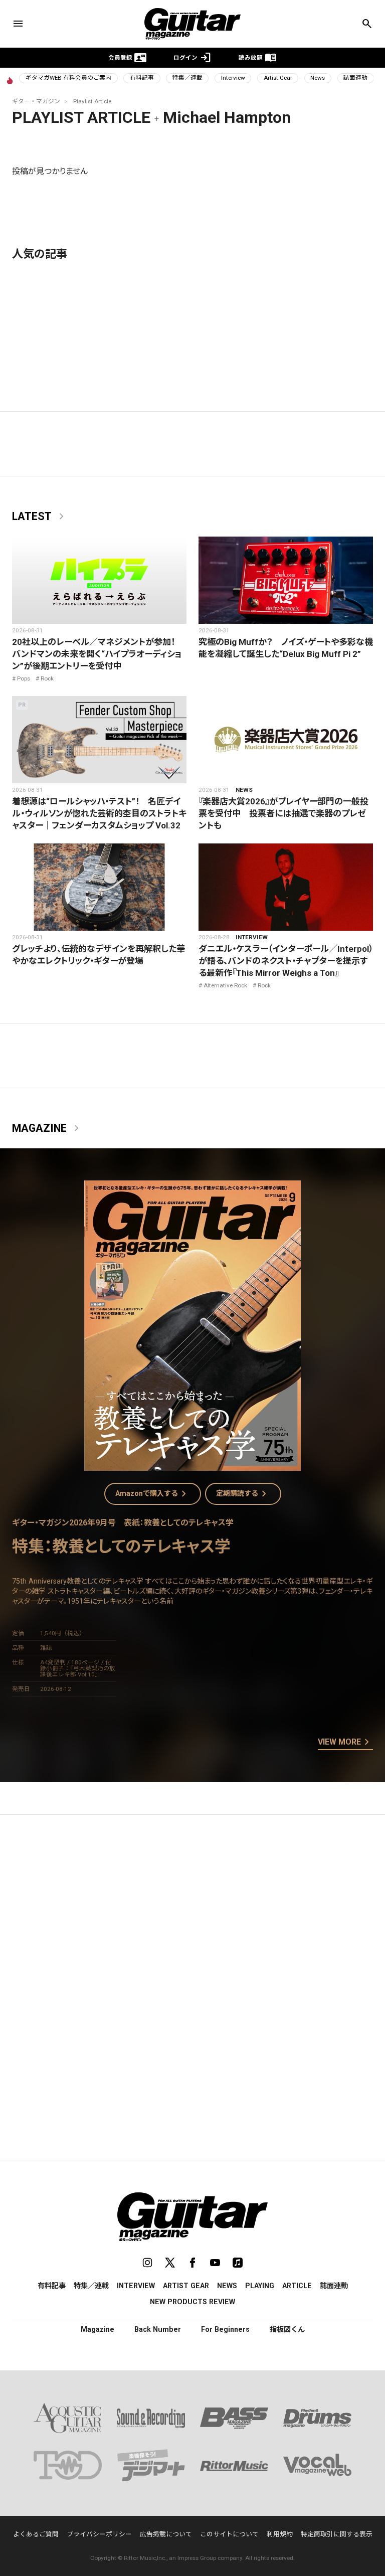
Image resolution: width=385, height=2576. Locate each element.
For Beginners (225, 2329)
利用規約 (280, 2534)
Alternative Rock (225, 985)
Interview (233, 78)
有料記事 (142, 78)
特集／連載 (187, 78)
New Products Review (192, 2302)
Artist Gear (278, 78)
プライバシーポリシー (99, 2534)
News (318, 78)
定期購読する (243, 1494)
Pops (24, 678)
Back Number (158, 2329)
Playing (260, 2286)
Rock (47, 678)
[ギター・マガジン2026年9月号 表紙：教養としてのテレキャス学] (192, 1465)
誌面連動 (355, 78)
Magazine (47, 1128)
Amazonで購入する (153, 1494)
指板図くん (287, 2329)
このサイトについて (229, 2534)
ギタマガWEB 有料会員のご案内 (68, 78)
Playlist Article (92, 101)
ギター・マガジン (36, 101)
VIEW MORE (345, 1743)
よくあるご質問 (36, 2534)
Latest (40, 517)
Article (297, 2286)
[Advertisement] (192, 1917)
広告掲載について (166, 2534)
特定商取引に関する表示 (337, 2534)
